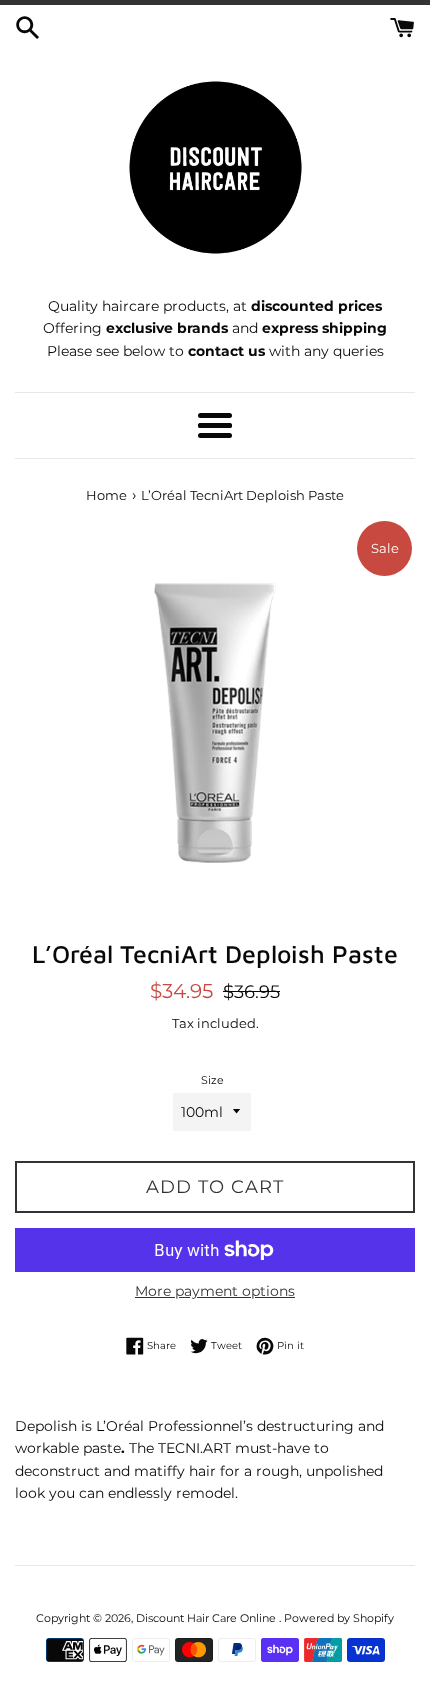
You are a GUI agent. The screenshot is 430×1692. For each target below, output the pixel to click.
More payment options (215, 1291)
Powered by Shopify (339, 1618)
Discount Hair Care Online (207, 1618)
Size (212, 1080)
